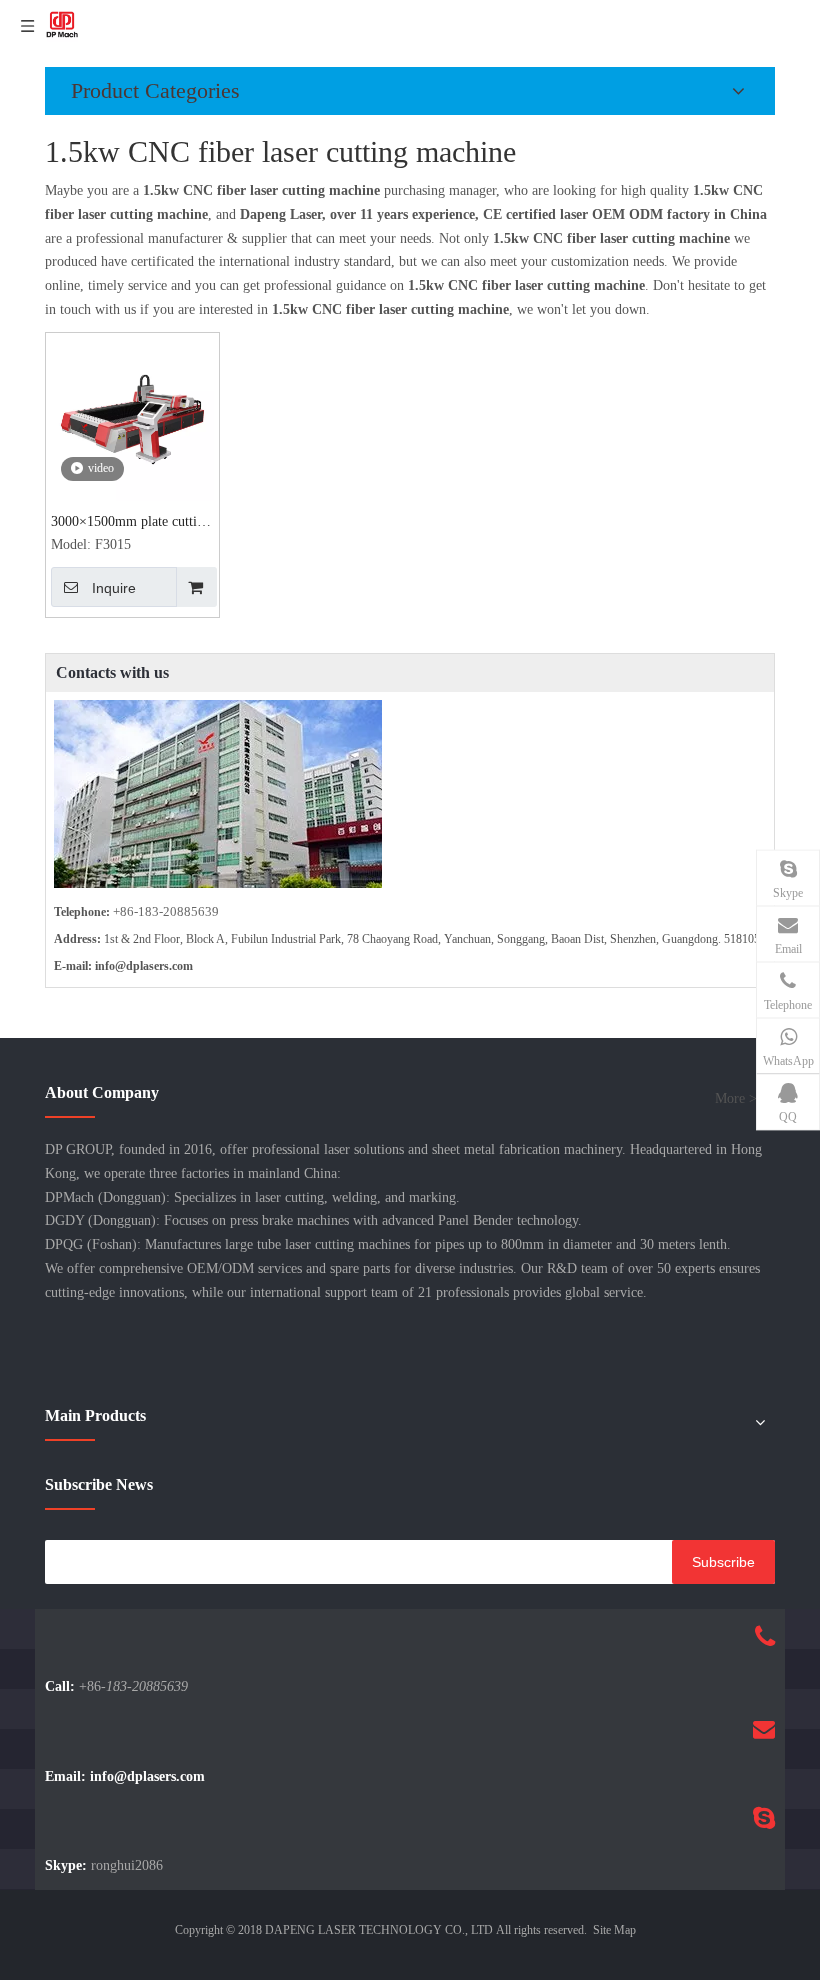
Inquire (114, 588)
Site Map (614, 1930)
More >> (740, 1099)
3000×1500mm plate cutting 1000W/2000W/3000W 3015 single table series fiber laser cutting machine (132, 523)
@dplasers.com (154, 966)
